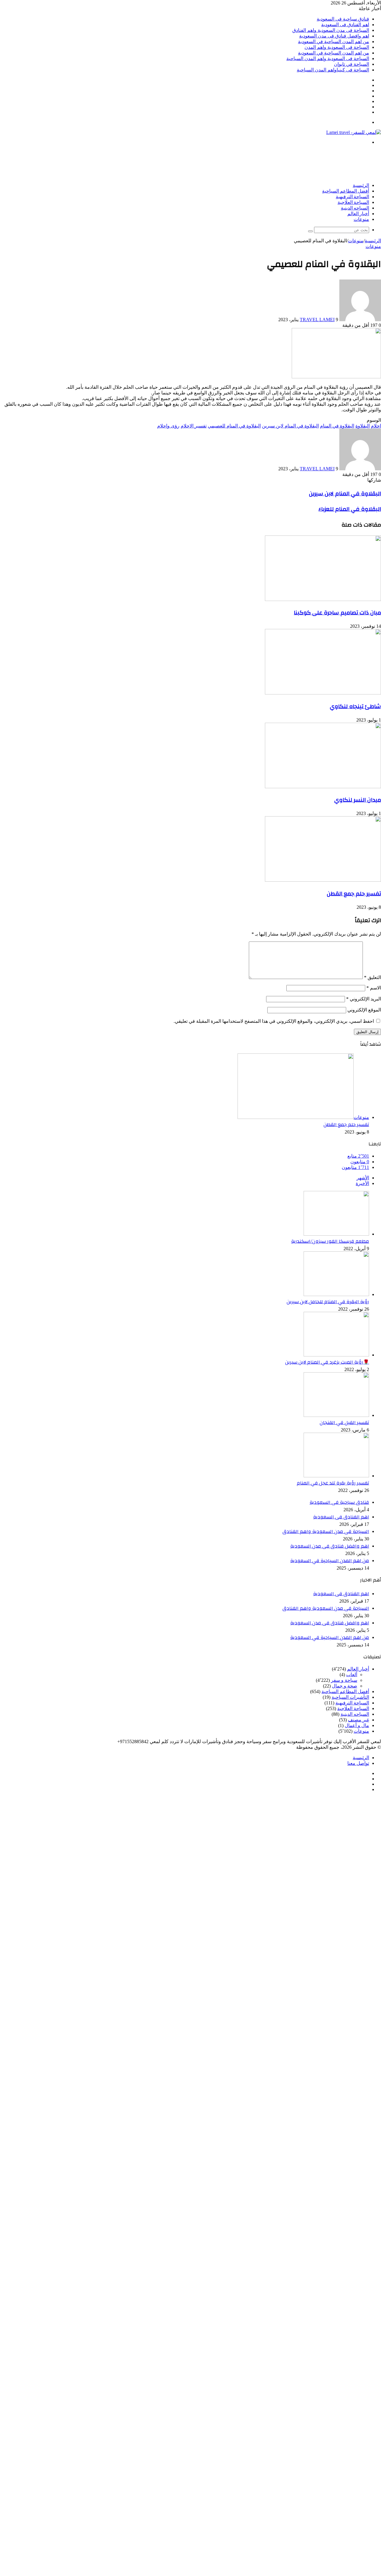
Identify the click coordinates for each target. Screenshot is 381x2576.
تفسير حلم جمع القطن (354, 894)
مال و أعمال (357, 1725)
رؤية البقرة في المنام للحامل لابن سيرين (328, 1302)
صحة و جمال (345, 1686)
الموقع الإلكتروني (364, 1010)
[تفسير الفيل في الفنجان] (336, 1415)
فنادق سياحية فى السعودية (343, 19)
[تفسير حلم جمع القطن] (323, 880)
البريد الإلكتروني (364, 999)
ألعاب (352, 1675)
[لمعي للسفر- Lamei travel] (354, 132)
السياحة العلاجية (353, 202)
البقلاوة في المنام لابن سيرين (290, 426)
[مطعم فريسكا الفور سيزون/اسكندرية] (336, 1234)
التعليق (373, 977)
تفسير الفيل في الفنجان (344, 1423)
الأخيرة (362, 1183)
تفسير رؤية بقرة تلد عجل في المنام (333, 1483)
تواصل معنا (358, 1763)
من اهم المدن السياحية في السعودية (334, 42)
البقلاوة (363, 426)
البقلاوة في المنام (337, 426)
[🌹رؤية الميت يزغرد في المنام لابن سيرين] (336, 1355)
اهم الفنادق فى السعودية (345, 25)
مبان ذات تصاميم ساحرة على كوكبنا (337, 613)
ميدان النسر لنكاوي (358, 800)
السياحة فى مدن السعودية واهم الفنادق (331, 30)
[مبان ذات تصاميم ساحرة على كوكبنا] (323, 599)
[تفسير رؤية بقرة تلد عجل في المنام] (336, 1476)
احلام (376, 426)
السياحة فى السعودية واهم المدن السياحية (328, 58)
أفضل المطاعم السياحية (346, 191)
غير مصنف (359, 1720)
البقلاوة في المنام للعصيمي (234, 426)
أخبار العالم (358, 214)
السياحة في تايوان (352, 64)
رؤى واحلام (168, 426)
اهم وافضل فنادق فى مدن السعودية (334, 36)
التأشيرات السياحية (350, 1697)
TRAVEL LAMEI (317, 320)
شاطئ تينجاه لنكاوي (355, 706)
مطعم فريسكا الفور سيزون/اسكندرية (330, 1241)
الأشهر (363, 1178)
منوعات (361, 219)
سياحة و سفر (344, 1680)
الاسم (374, 988)
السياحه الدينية (355, 208)
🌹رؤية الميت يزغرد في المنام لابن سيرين (327, 1362)
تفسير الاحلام (194, 426)
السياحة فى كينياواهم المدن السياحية (333, 70)
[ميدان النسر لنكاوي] (323, 787)
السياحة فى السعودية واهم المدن (337, 47)
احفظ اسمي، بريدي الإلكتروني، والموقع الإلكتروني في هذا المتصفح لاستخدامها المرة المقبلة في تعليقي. (274, 1021)
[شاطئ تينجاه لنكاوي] (323, 693)
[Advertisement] (273, 163)
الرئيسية (361, 185)
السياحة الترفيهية (352, 197)
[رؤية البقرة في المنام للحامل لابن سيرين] (336, 1294)
